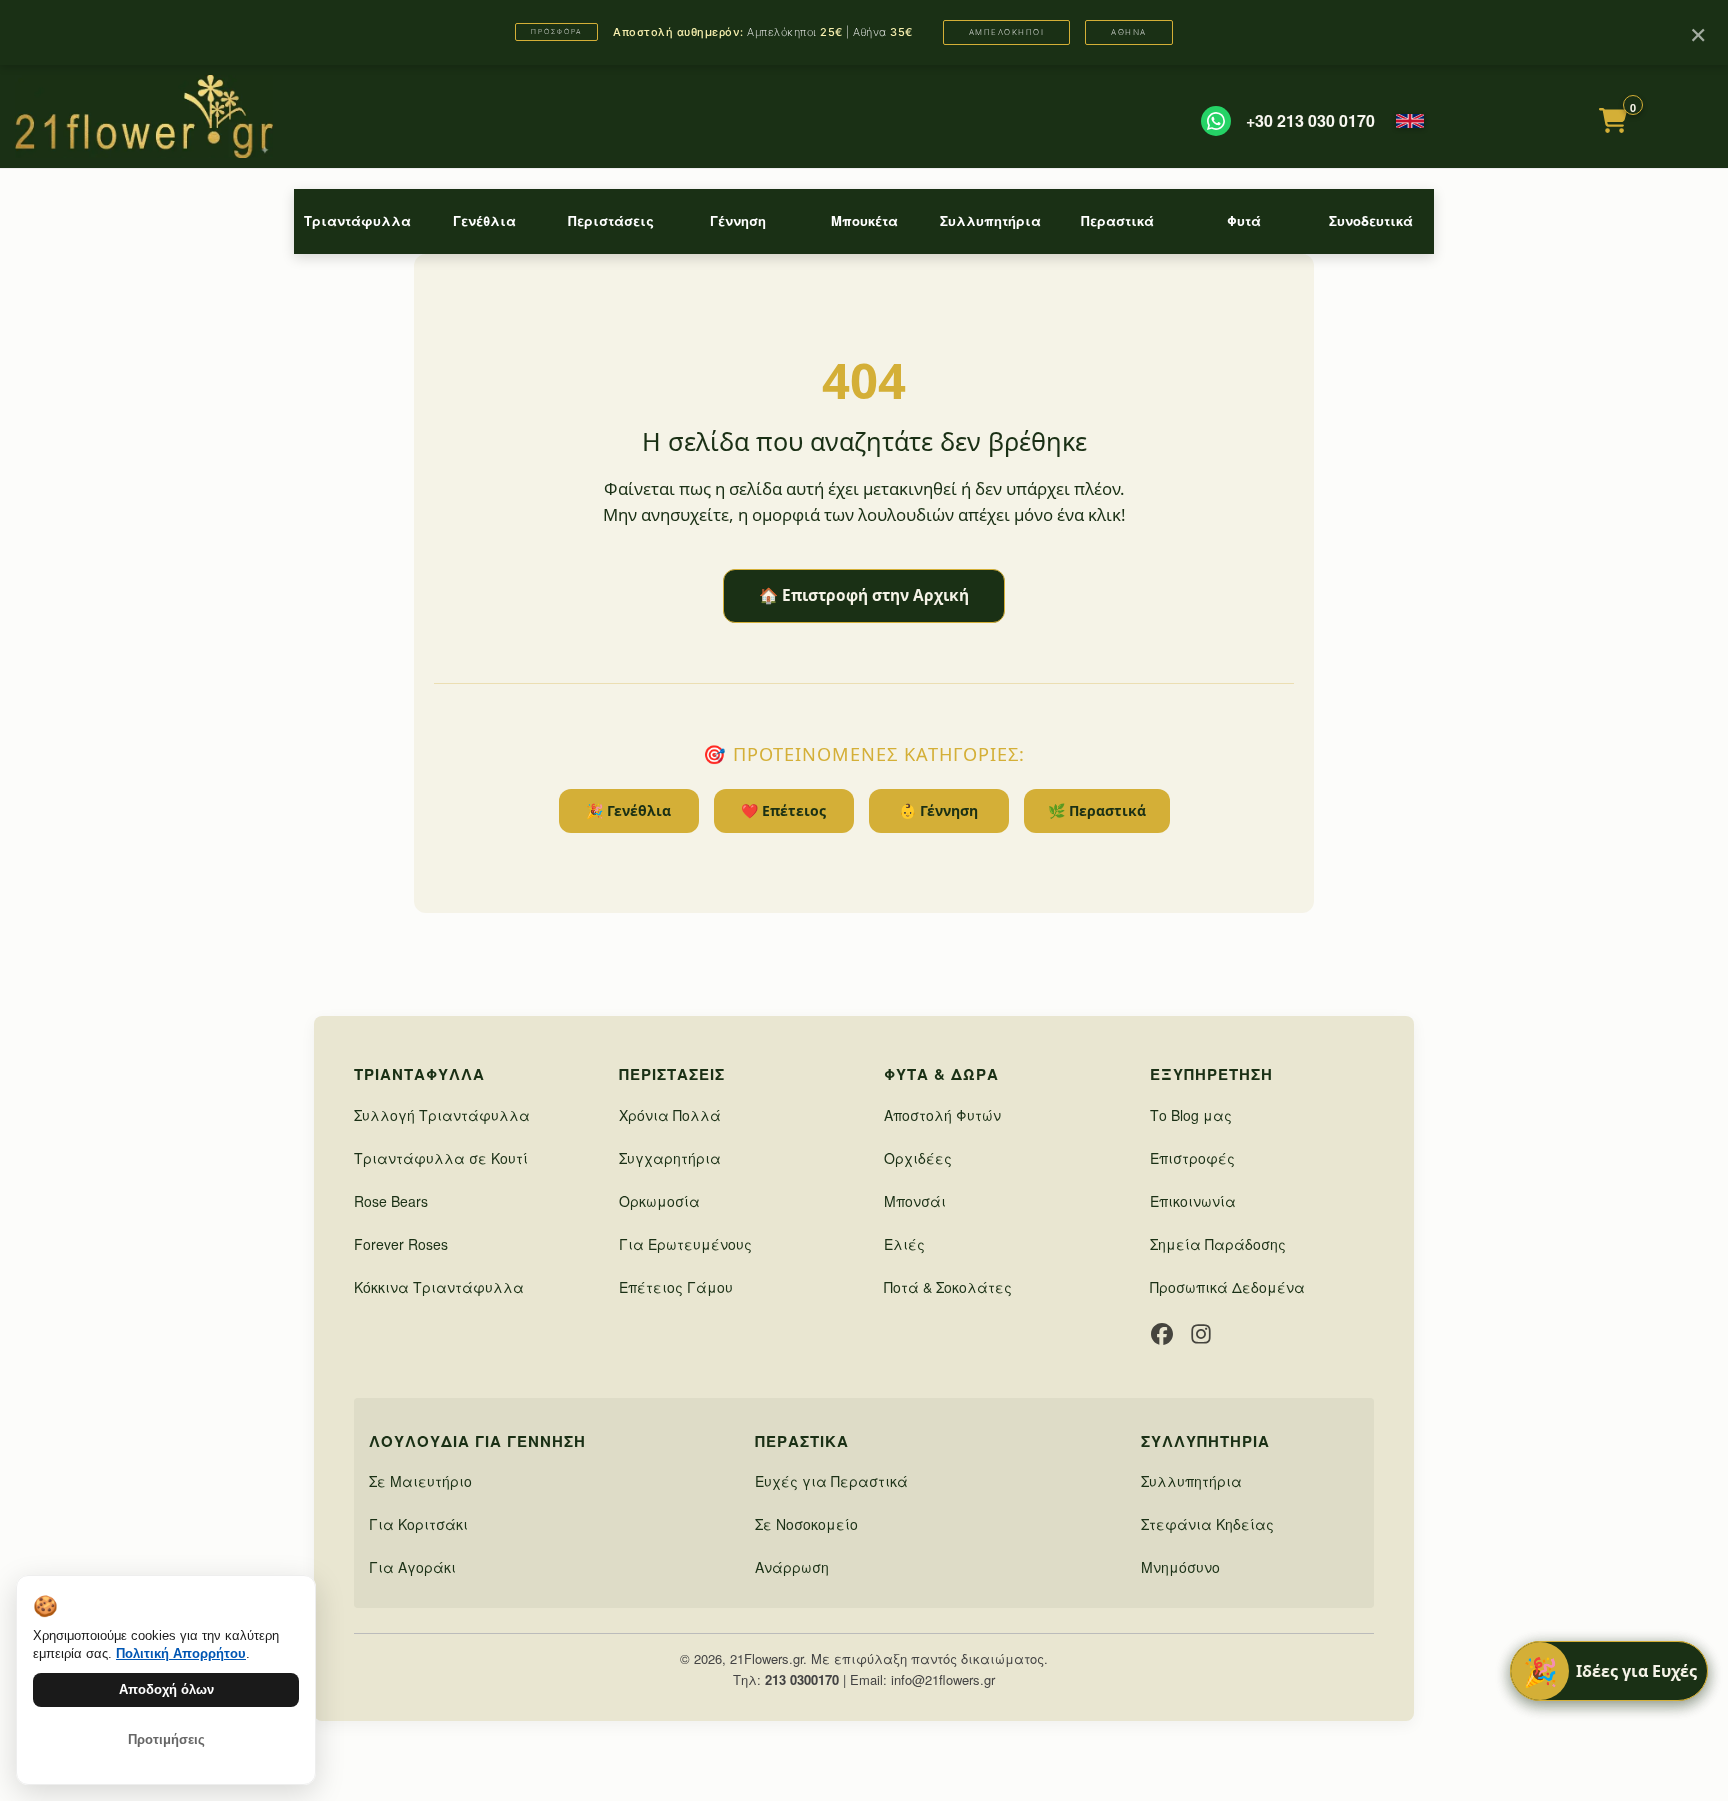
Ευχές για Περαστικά (831, 1481)
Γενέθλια (484, 220)
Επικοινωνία (1193, 1201)
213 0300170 (802, 1679)
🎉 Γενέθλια (628, 810)
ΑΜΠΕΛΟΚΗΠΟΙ (1007, 32)
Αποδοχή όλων (166, 1689)
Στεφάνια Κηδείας (1207, 1524)
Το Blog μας (1191, 1115)
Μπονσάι (915, 1201)
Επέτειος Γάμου (676, 1287)
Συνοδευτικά (1371, 220)
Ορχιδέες (918, 1158)
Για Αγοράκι (412, 1567)
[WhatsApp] (1216, 121)
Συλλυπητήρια (990, 220)
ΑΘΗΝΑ (1129, 32)
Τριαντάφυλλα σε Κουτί (441, 1158)
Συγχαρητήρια (670, 1158)
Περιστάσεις (611, 220)
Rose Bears (391, 1201)
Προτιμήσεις (166, 1739)
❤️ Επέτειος (783, 810)
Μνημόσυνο (1180, 1567)
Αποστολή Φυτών (942, 1115)
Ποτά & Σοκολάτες (948, 1287)
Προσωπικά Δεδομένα (1227, 1287)
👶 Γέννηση (938, 810)
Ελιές (904, 1244)
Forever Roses (401, 1244)
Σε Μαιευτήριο (420, 1481)
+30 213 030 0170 (1310, 121)
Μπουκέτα (864, 220)
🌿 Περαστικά (1097, 810)
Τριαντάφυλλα (357, 220)
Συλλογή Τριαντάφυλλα (442, 1115)
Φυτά (1244, 220)
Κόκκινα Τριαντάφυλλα (439, 1287)
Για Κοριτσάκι (418, 1524)
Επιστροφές (1192, 1158)
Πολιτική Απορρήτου (181, 1653)
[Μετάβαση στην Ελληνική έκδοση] (1410, 121)
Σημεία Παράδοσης (1218, 1244)
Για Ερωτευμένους (685, 1244)
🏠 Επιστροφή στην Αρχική (864, 595)
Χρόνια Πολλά (670, 1115)
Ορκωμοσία (659, 1201)
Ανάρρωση (792, 1567)
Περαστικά (1117, 220)
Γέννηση (738, 220)
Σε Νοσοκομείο (806, 1524)
